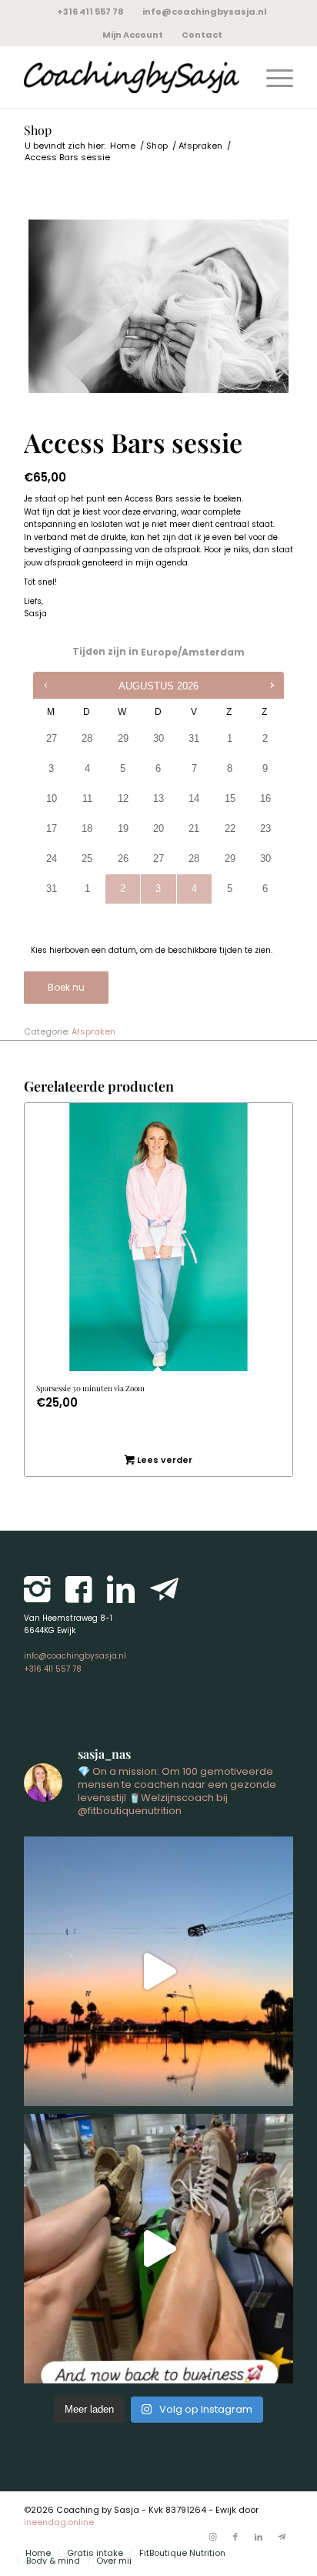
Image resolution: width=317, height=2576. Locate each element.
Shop (38, 130)
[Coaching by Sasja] (132, 77)
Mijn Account (133, 35)
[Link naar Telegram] (282, 2537)
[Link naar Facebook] (235, 2537)
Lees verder (164, 1460)
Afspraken (93, 1031)
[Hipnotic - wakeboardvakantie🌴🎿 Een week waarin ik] (158, 1971)
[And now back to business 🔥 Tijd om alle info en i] (158, 2249)
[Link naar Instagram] (212, 2537)
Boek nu (66, 987)
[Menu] (272, 77)
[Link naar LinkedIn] (259, 2537)
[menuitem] (91, 12)
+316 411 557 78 (90, 12)
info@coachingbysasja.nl (205, 12)
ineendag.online (59, 2522)
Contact (202, 35)
